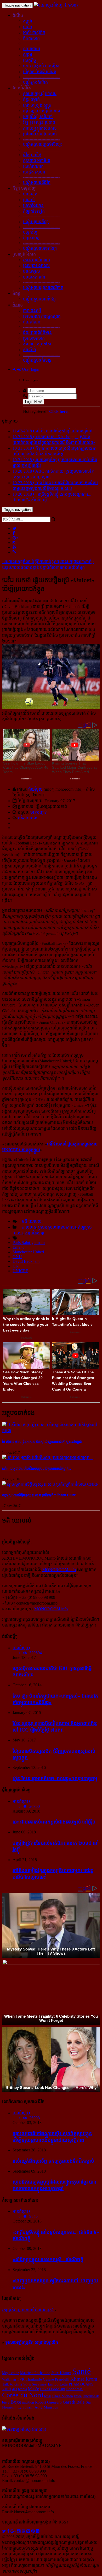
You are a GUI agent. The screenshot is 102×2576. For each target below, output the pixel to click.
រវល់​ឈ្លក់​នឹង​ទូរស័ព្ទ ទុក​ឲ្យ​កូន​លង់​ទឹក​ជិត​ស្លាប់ (53, 2161)
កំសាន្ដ (18, 305)
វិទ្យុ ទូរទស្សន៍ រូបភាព (39, 122)
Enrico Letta (58, 2384)
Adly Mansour (46, 2407)
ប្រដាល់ (29, 200)
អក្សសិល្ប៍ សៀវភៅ (38, 117)
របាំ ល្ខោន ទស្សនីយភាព (42, 111)
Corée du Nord (23, 2395)
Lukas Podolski (53, 2389)
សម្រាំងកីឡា (35, 1233)
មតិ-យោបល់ (28, 818)
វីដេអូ (16, 293)
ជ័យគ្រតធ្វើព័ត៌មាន (37, 332)
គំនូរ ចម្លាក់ (31, 99)
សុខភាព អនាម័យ (37, 161)
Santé (81, 2371)
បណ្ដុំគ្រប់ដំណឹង (35, 82)
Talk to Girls (12, 2384)
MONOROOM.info (59, 1570)
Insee (78, 2396)
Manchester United (28, 1252)
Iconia (22, 2389)
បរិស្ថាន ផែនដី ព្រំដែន (40, 72)
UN (16, 1266)
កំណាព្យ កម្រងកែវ (37, 344)
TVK (21, 2379)
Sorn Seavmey (35, 2384)
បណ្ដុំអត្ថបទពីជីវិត (37, 183)
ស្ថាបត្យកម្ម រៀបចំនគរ (40, 94)
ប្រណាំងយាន (33, 205)
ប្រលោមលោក (34, 338)
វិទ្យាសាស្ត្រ (31, 238)
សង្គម (28, 54)
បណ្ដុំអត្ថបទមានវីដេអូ (39, 299)
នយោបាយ (32, 49)
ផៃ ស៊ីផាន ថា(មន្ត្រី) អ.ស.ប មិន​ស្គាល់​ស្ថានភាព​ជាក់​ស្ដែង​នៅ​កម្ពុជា (42, 1442)
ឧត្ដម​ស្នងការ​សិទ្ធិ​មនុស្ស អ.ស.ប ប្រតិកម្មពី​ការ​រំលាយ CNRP (39, 1495)
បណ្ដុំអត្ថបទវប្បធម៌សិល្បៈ (43, 144)
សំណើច (30, 350)
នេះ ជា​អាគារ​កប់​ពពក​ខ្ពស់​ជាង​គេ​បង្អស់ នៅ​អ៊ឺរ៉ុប (54, 1822)
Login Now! (33, 402)
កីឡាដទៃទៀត (34, 211)
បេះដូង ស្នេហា (34, 172)
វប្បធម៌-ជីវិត (22, 88)
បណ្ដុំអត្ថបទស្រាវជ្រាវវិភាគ (43, 288)
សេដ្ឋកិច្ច (30, 60)
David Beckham (26, 1261)
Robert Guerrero (48, 2402)
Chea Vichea (63, 2396)
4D (15, 2389)
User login (30, 369)
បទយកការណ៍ (34, 277)
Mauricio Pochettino (35, 2373)
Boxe (16, 2402)
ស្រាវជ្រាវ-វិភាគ (24, 254)
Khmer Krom (84, 2379)
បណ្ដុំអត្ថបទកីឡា (36, 222)
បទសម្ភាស (32, 271)
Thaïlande (34, 2379)
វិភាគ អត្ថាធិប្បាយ (36, 260)
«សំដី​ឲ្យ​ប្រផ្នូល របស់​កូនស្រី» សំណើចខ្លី (48, 2259)
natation (28, 2402)
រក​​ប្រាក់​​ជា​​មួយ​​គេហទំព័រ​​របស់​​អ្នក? (28, 2310)
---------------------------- (41, 43)
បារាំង (28, 27)
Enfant (18, 1247)
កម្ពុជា (28, 21)
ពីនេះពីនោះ (32, 322)
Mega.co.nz (11, 2373)
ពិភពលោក (31, 38)
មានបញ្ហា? (38, 812)
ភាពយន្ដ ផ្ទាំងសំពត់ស (40, 128)
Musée (33, 2389)
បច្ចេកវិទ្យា (31, 232)
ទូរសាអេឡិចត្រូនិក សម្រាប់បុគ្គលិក (32, 2342)
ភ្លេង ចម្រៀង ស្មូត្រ (37, 105)
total (48, 2396)
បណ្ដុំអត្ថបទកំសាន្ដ (37, 360)
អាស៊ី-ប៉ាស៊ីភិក (34, 33)
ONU (17, 1257)
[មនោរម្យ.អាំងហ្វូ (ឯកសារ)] (56, 5)
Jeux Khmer (61, 2373)
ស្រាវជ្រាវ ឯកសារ (36, 266)
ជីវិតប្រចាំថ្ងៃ (32, 155)
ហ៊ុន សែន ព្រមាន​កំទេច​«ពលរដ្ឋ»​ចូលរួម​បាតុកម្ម (55, 1778)
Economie (74, 2389)
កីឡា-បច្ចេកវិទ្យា (25, 188)
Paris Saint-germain (29, 1243)
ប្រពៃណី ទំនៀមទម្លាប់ (40, 134)
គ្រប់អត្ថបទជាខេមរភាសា (57, 1227)
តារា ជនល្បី (32, 311)
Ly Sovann (25, 2407)
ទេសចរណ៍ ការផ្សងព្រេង (42, 316)
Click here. (59, 411)
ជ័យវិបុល (35, 789)
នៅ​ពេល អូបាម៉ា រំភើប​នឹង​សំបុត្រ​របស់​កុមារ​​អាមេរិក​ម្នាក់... (36, 1469)
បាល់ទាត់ (30, 194)
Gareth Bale (74, 2402)
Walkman (9, 2379)
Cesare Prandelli (56, 2379)
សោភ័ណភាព (33, 166)
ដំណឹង (18, 15)
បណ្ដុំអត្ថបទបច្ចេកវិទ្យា (40, 248)
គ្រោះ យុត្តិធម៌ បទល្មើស (41, 66)
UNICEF (20, 1271)
